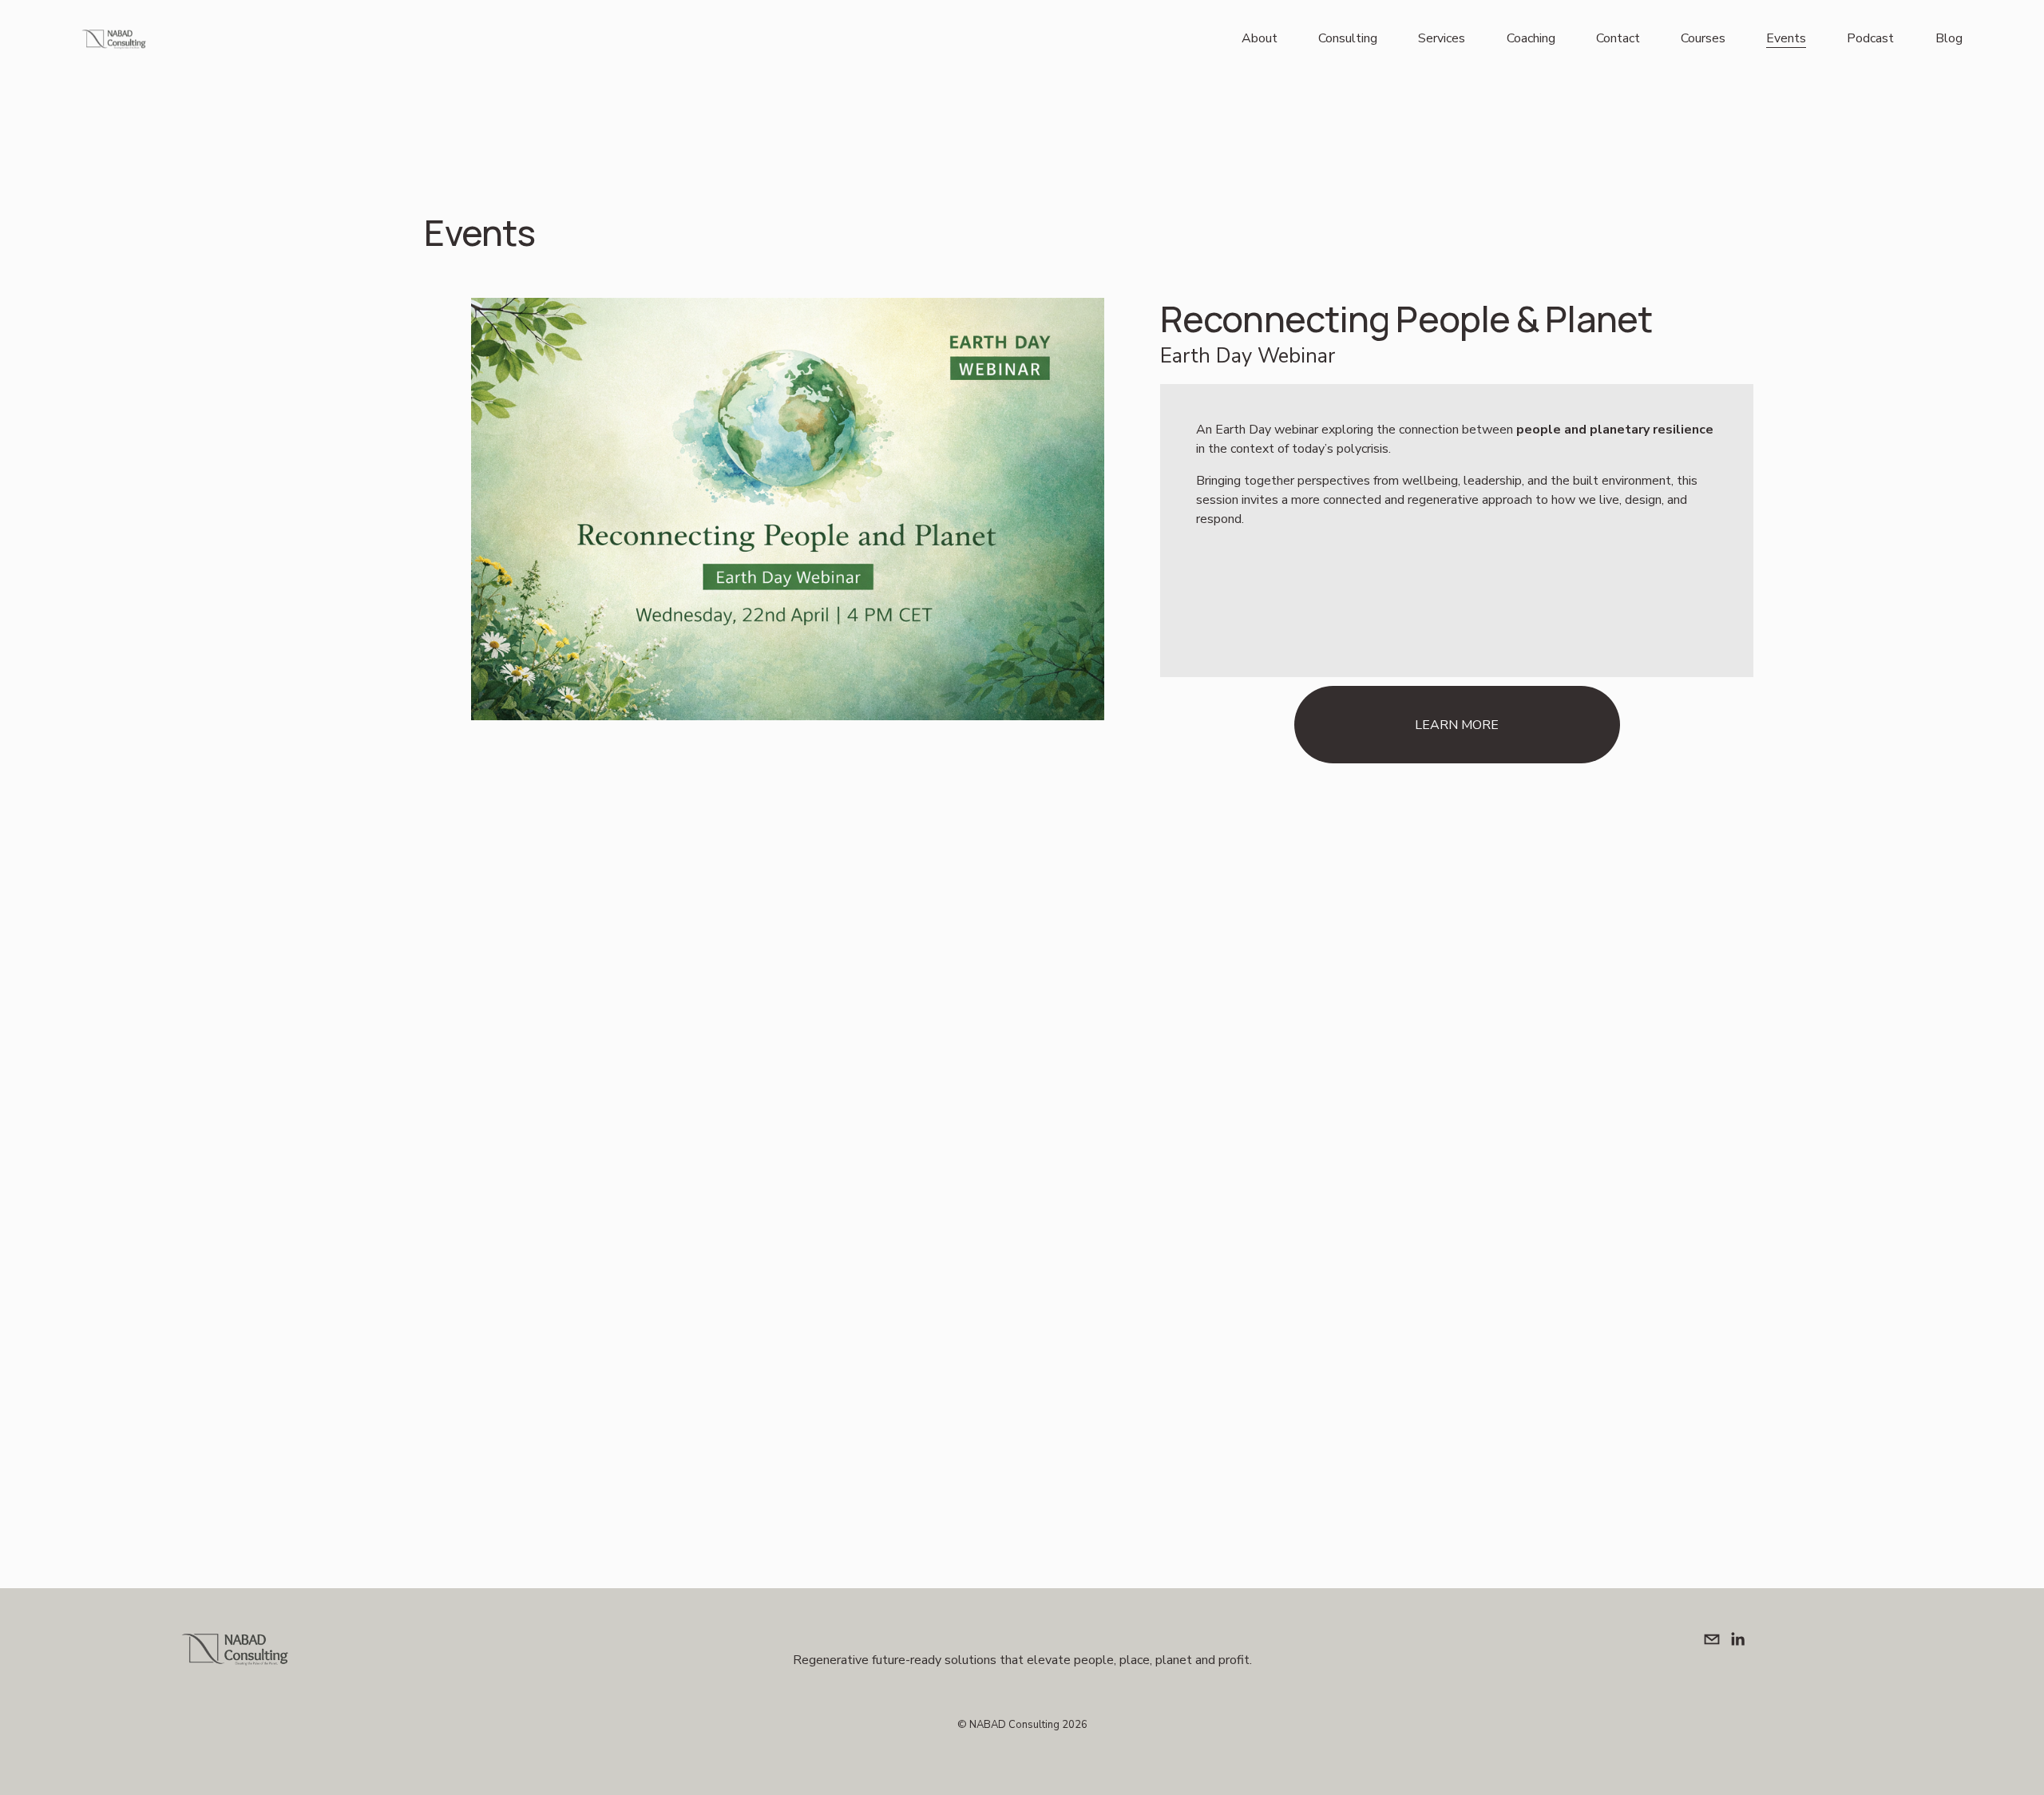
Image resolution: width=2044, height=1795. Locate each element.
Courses (1703, 38)
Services (1442, 38)
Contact (1618, 38)
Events (1786, 38)
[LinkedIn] (1737, 1639)
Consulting (1348, 38)
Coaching (1531, 38)
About (1260, 38)
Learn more (1457, 725)
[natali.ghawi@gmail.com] (1712, 1639)
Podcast (1870, 38)
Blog (1949, 38)
